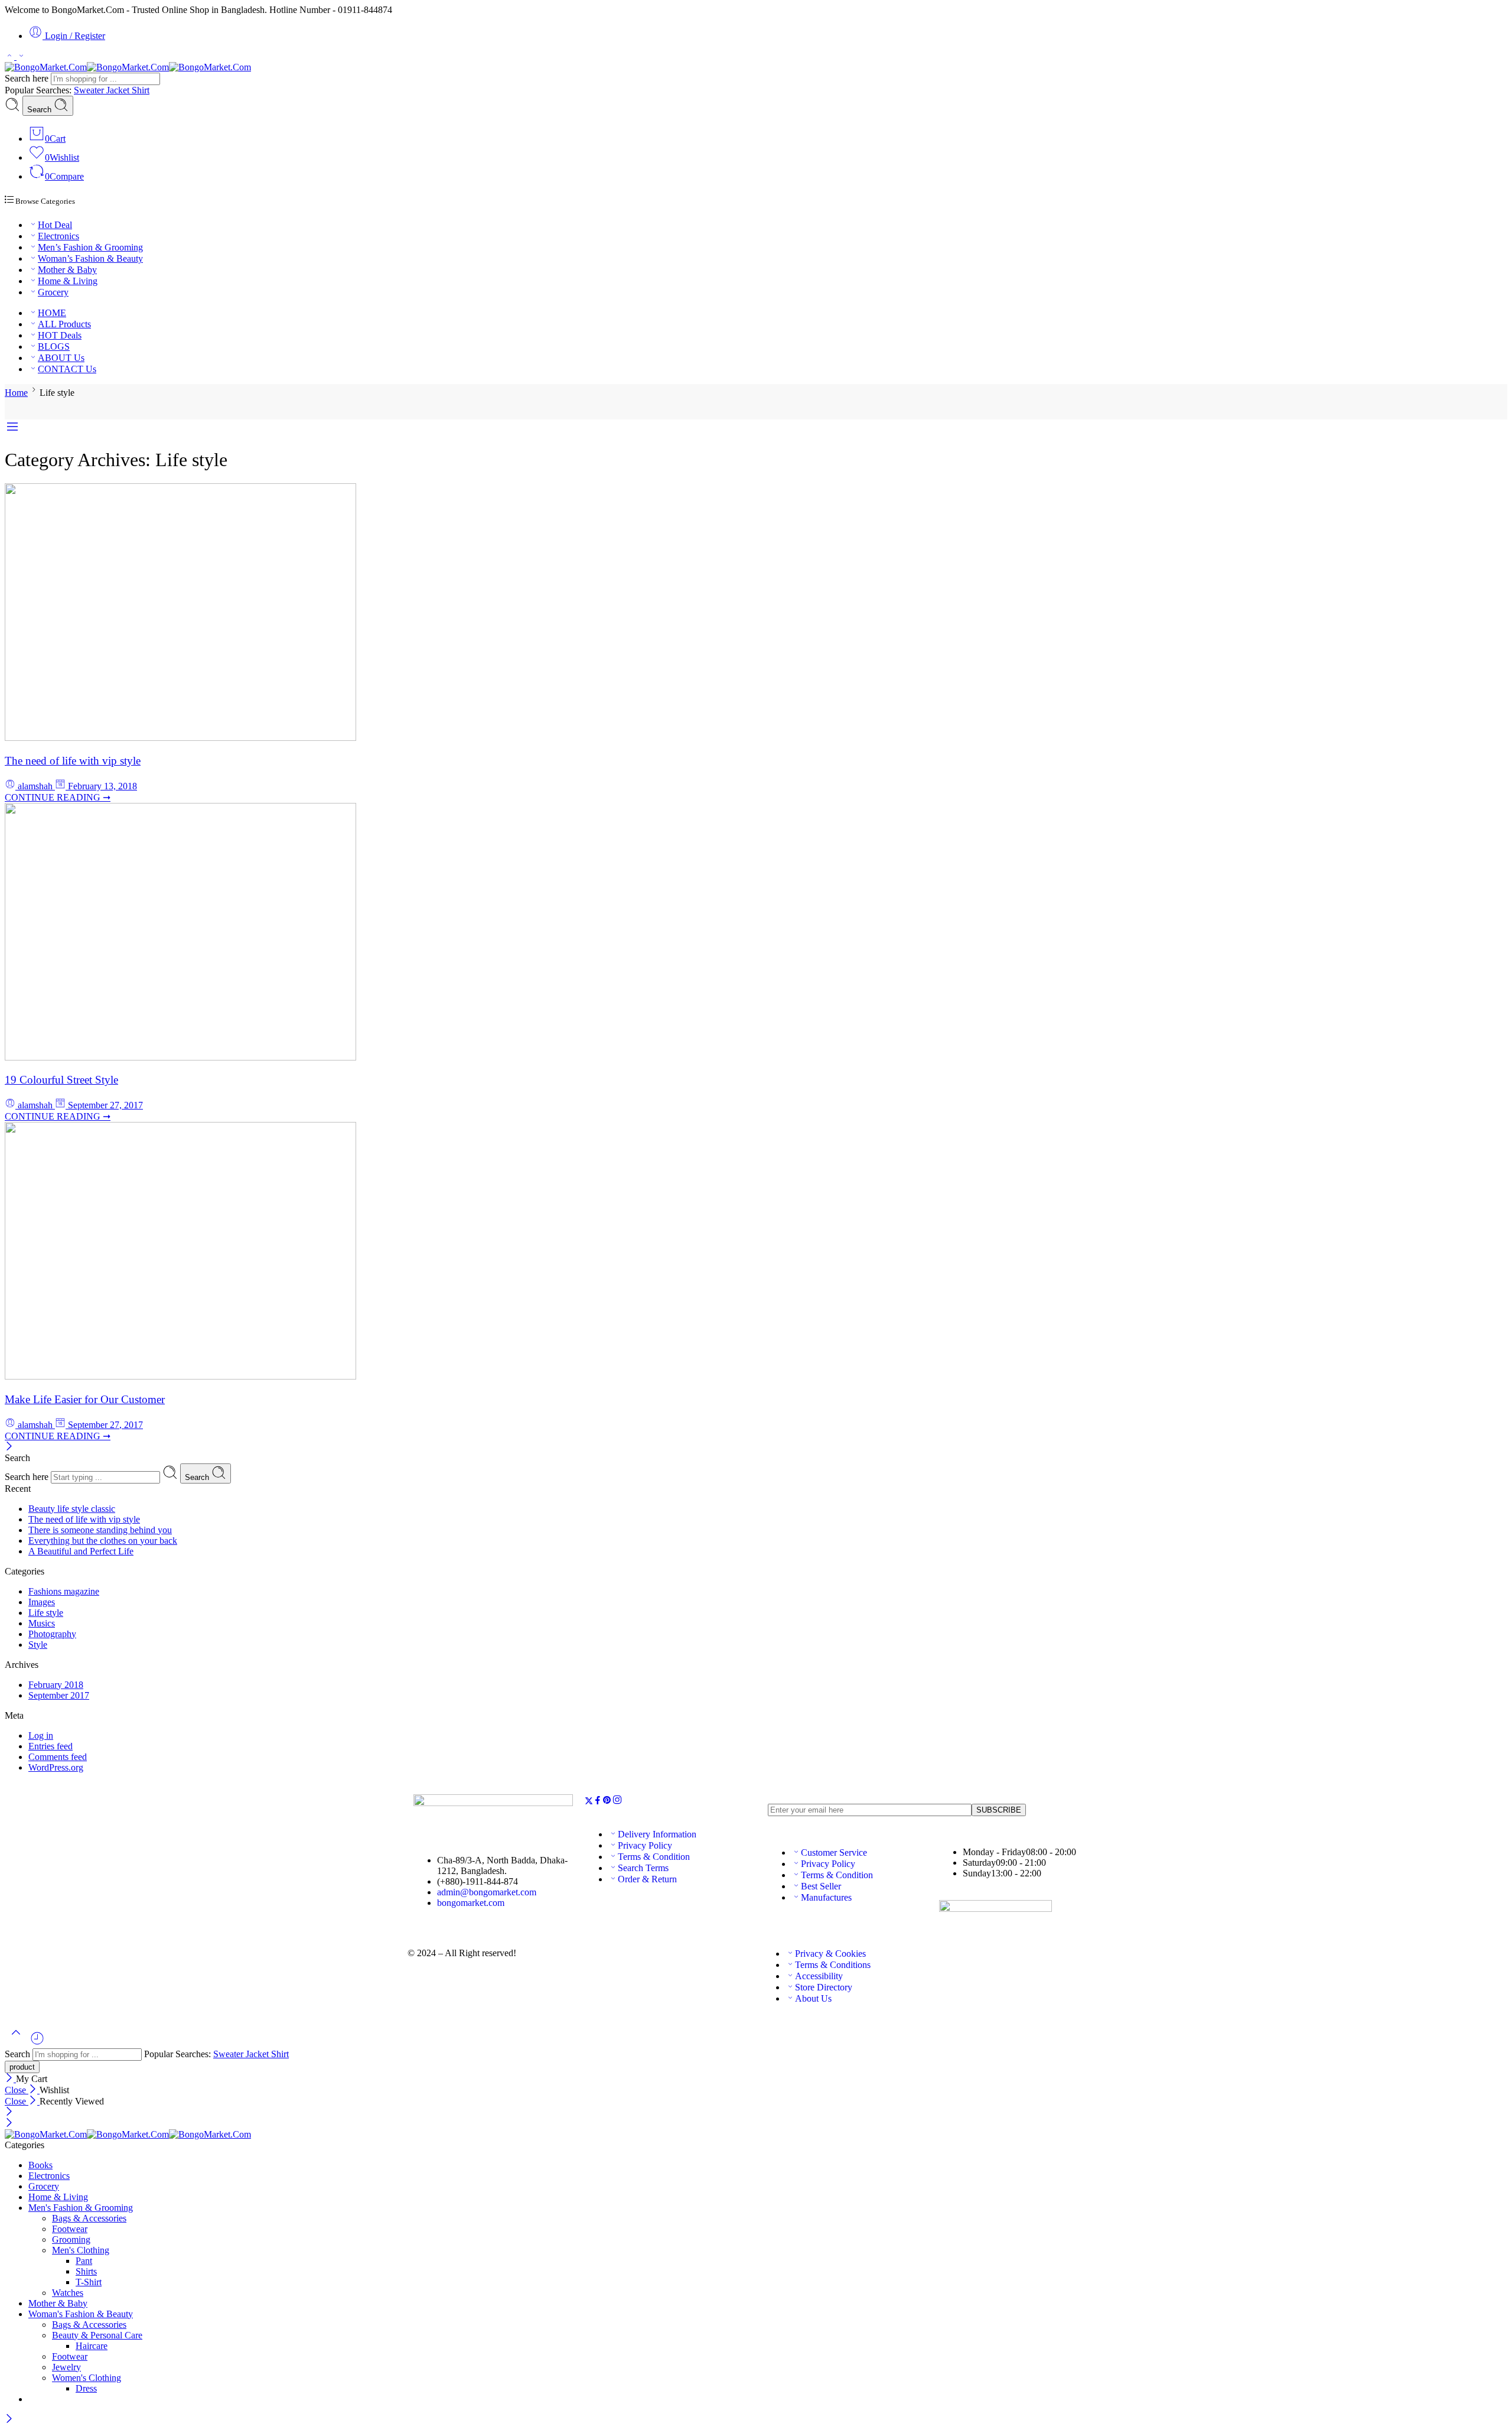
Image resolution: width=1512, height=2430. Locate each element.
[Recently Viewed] (37, 2043)
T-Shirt (89, 2282)
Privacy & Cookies (830, 1954)
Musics (42, 1623)
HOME (52, 313)
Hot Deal (55, 225)
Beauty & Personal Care (97, 2335)
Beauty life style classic (72, 1509)
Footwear (70, 2229)
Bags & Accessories (89, 2218)
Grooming (71, 2239)
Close (17, 2090)
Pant (84, 2261)
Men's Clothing (81, 2250)
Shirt (141, 90)
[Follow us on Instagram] (617, 1802)
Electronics (58, 236)
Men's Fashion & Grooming (81, 2208)
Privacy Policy (645, 1845)
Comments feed (58, 1757)
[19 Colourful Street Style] (180, 1057)
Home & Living (68, 281)
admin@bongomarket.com (487, 1892)
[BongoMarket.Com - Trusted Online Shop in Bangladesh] (128, 67)
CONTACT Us (67, 369)
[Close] (9, 1447)
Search (40, 110)
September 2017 (59, 1695)
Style (38, 1645)
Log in (41, 1736)
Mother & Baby (67, 270)
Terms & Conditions (833, 1965)
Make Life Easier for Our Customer (85, 1399)
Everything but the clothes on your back (103, 1541)
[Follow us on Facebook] (598, 1802)
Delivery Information (657, 1834)
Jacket (119, 90)
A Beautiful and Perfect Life (81, 1551)
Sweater (90, 90)
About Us (813, 1998)
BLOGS (54, 347)
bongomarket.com (471, 1903)
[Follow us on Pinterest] (607, 1802)
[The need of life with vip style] (180, 738)
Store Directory (824, 1987)
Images (42, 1602)
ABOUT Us (61, 358)
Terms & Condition (654, 1857)
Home (16, 393)
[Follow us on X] (589, 1802)
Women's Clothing (87, 2378)
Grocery (53, 292)
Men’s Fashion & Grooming (90, 247)
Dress (86, 2388)
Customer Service (834, 1852)
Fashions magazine (64, 1591)
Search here (28, 78)
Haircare (92, 2346)
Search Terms (643, 1868)
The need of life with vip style (73, 761)
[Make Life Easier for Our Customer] (180, 1376)
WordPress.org (56, 1767)
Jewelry (66, 2367)
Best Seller (821, 1886)
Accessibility (819, 1976)
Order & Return (647, 1879)
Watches (68, 2293)
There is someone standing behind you (100, 1530)
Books (40, 2165)
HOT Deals (60, 335)
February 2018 (56, 1685)
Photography (52, 1634)
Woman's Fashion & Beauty (81, 2314)
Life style (46, 1613)
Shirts (86, 2271)
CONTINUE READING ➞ (58, 797)
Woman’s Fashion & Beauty (90, 258)
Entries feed (50, 1746)
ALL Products (64, 324)
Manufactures (826, 1897)
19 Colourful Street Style (61, 1080)
